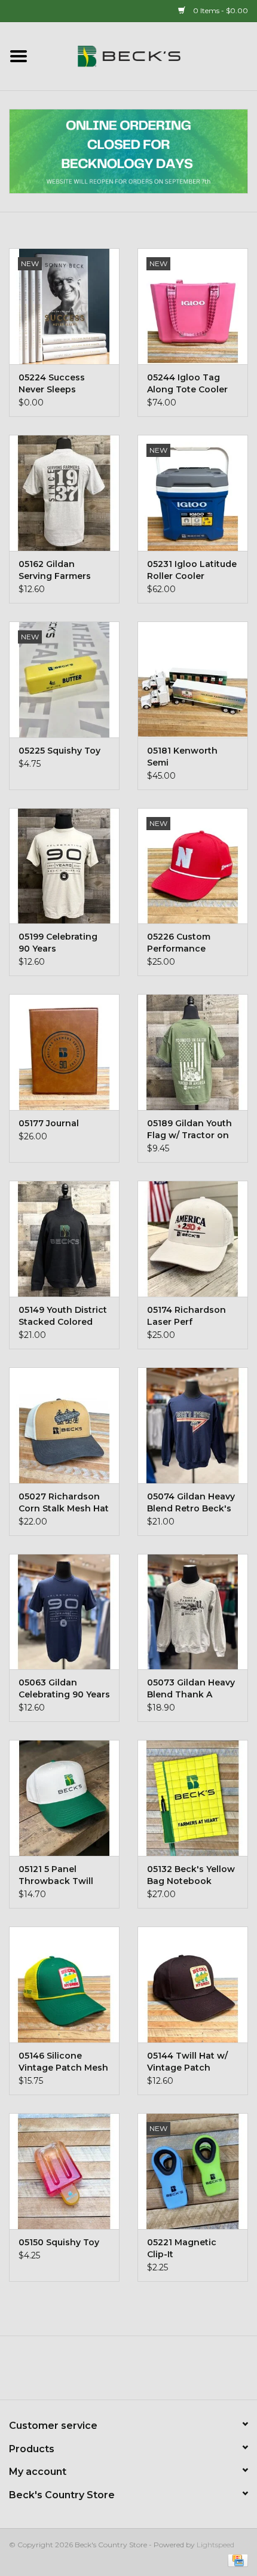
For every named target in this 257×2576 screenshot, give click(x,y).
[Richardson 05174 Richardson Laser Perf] (193, 1239)
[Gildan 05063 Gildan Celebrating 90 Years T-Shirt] (64, 1612)
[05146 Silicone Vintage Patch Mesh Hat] (64, 1984)
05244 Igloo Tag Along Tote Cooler (187, 383)
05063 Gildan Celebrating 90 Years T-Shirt (64, 1689)
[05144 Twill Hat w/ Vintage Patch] (193, 1984)
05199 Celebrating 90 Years (58, 943)
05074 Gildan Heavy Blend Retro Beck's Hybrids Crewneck (191, 1503)
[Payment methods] (236, 2560)
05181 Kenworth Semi (182, 757)
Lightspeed (215, 2545)
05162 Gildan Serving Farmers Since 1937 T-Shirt (58, 570)
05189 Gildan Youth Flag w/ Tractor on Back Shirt (189, 1130)
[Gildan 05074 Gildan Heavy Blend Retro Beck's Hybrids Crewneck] (193, 1425)
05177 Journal (49, 1123)
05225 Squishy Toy (59, 751)
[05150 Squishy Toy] (64, 2171)
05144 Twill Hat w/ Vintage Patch (187, 2062)
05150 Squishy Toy (59, 2242)
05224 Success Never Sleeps (52, 383)
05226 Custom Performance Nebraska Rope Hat (190, 943)
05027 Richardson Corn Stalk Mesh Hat (64, 1502)
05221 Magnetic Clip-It (182, 2248)
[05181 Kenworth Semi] (193, 679)
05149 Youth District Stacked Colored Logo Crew (63, 1316)
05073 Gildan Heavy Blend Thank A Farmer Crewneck (191, 1689)
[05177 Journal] (64, 1052)
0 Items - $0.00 (220, 10)
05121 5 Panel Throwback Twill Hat (56, 1875)
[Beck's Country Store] (147, 56)
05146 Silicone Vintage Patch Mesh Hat (63, 2062)
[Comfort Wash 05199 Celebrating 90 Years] (64, 866)
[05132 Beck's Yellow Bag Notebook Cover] (193, 1798)
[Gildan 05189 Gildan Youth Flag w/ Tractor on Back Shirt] (193, 1052)
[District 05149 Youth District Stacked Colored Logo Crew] (64, 1239)
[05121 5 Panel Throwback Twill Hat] (64, 1798)
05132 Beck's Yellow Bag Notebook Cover (191, 1875)
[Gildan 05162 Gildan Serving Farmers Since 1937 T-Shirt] (64, 493)
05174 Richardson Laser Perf (186, 1316)
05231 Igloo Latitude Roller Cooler (192, 570)
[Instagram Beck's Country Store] (161, 2372)
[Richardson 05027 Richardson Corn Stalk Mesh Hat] (64, 1425)
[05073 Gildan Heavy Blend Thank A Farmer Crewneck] (193, 1612)
